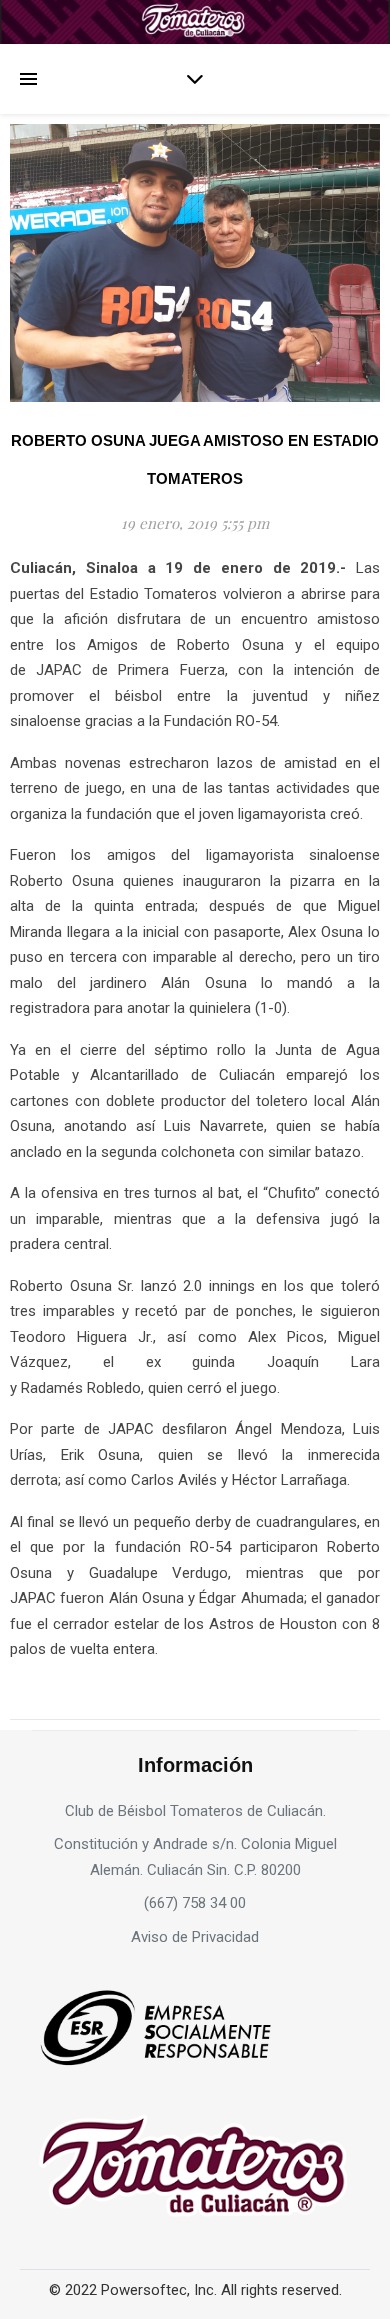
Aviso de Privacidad (195, 1937)
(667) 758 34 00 (195, 1903)
